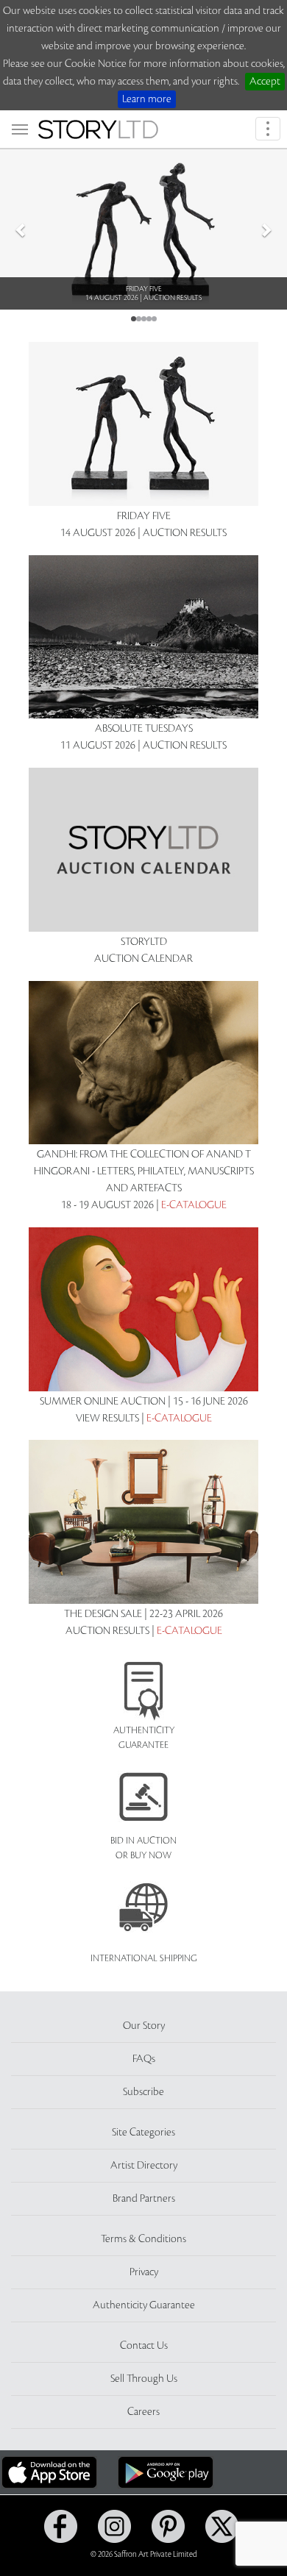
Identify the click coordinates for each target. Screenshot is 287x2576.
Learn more (147, 99)
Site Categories (143, 2133)
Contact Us (144, 2346)
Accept (265, 82)
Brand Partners (144, 2199)
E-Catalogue (194, 1205)
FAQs (144, 2059)
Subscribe (143, 2092)
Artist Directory (144, 2166)
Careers (143, 2412)
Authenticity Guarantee (144, 2305)
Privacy (144, 2272)
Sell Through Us (144, 2379)
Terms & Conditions (143, 2239)
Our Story (144, 2026)
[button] (22, 229)
